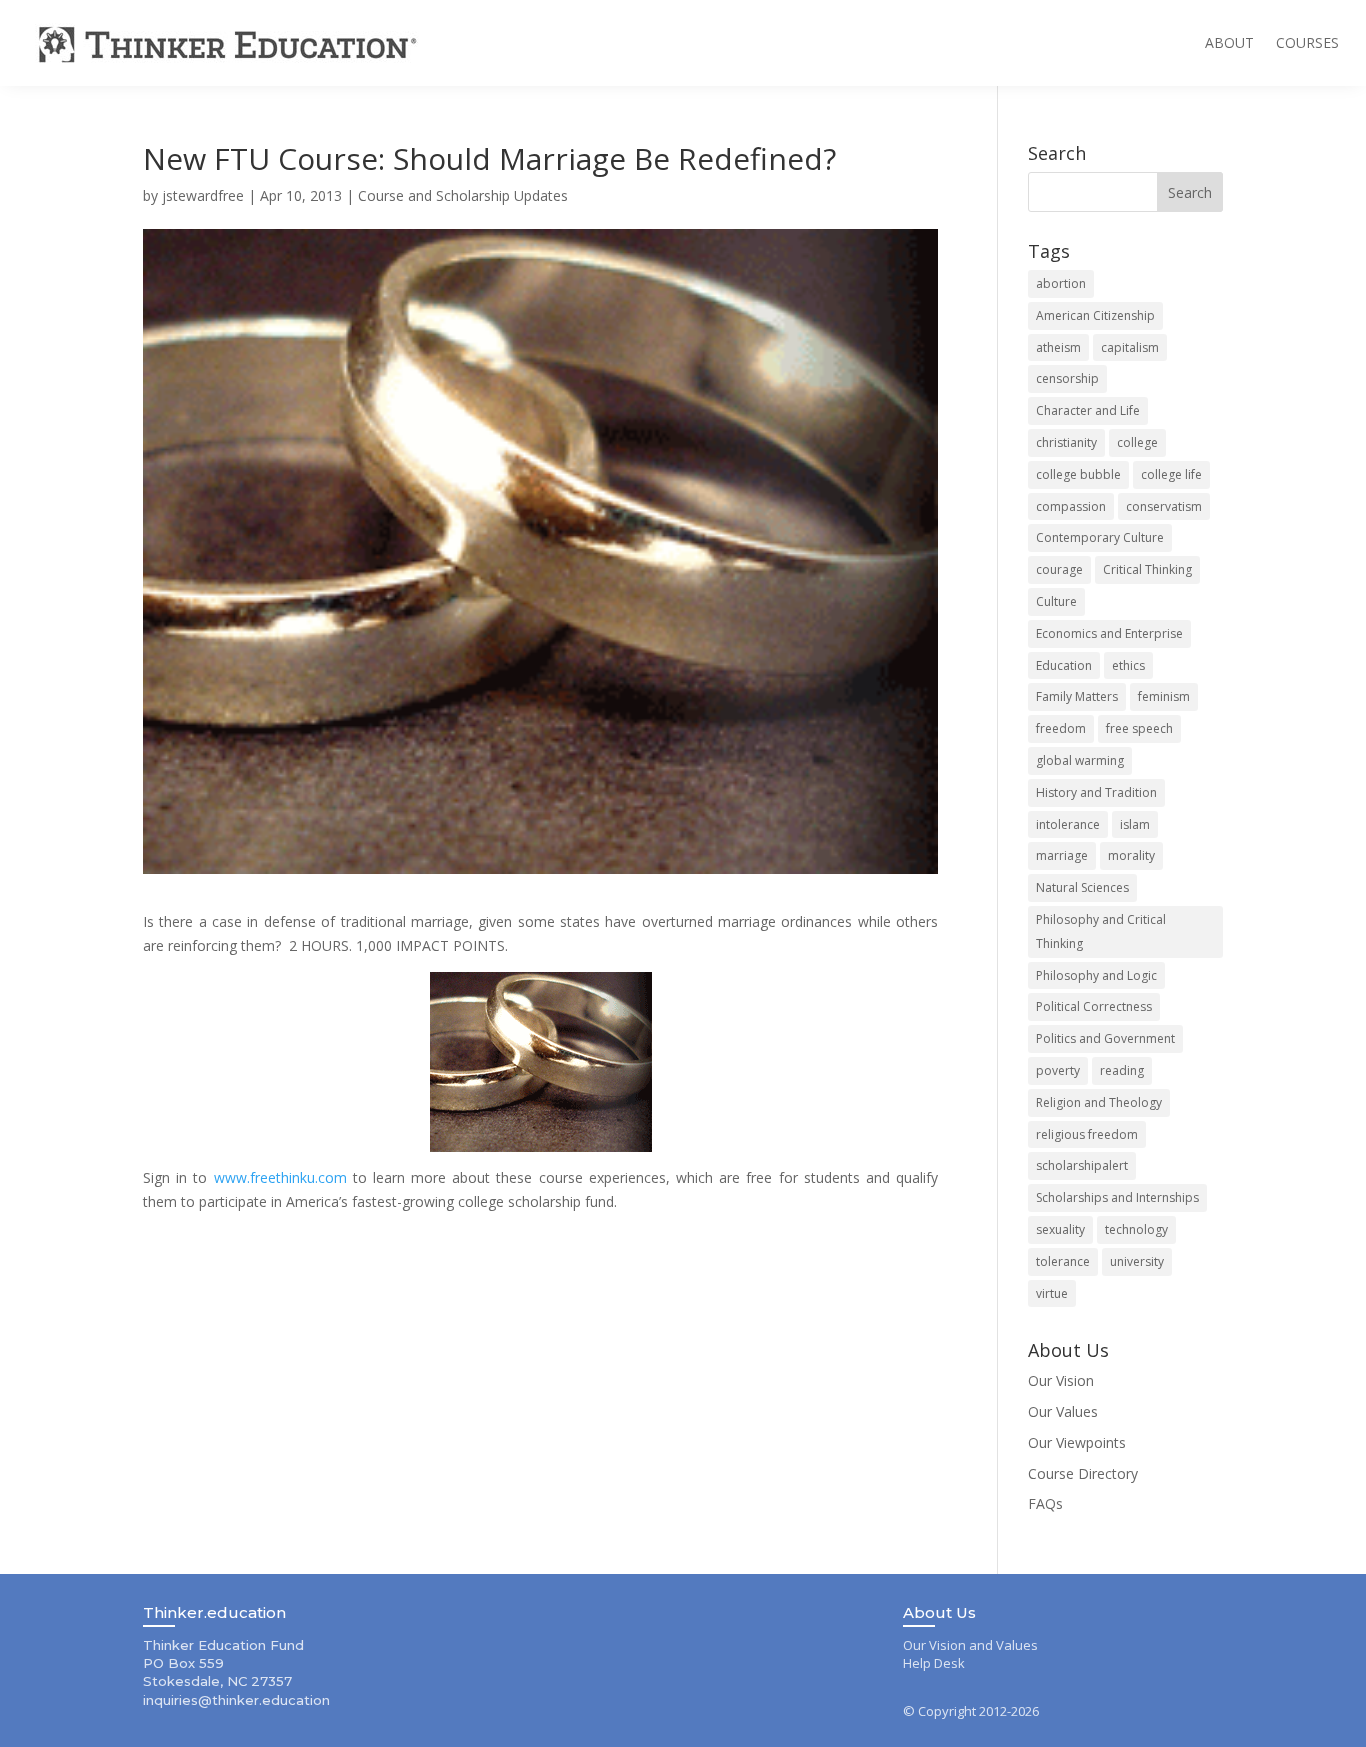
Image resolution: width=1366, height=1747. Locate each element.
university (1137, 1261)
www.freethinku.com (280, 1177)
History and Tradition (1096, 792)
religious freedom (1087, 1134)
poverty (1058, 1070)
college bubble (1078, 474)
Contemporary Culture (1100, 537)
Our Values (1063, 1411)
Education (1064, 665)
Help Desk (934, 1663)
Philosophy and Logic (1096, 975)
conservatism (1164, 506)
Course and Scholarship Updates (463, 195)
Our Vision (1061, 1380)
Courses (1307, 42)
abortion (1061, 283)
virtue (1052, 1293)
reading (1122, 1070)
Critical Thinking (1147, 569)
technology (1136, 1229)
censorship (1067, 378)
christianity (1066, 442)
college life (1171, 474)
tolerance (1063, 1261)
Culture (1056, 601)
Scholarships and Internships (1117, 1197)
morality (1131, 855)
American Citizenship (1095, 315)
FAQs (1045, 1503)
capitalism (1130, 347)
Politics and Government (1105, 1038)
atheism (1058, 347)
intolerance (1068, 824)
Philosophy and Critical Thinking (1101, 931)
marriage (1062, 855)
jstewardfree (203, 195)
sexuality (1060, 1229)
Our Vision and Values (970, 1645)
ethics (1128, 665)
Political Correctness (1094, 1006)
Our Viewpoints (1077, 1442)
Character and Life (1088, 410)
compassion (1071, 506)
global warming (1080, 760)
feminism (1164, 696)
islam (1135, 824)
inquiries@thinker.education (236, 1700)
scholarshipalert (1082, 1165)
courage (1059, 569)
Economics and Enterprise (1109, 633)
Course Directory (1083, 1473)
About (1229, 42)
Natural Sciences (1082, 887)
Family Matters (1077, 696)
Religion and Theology (1099, 1102)
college (1137, 442)
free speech (1139, 728)
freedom (1061, 728)
